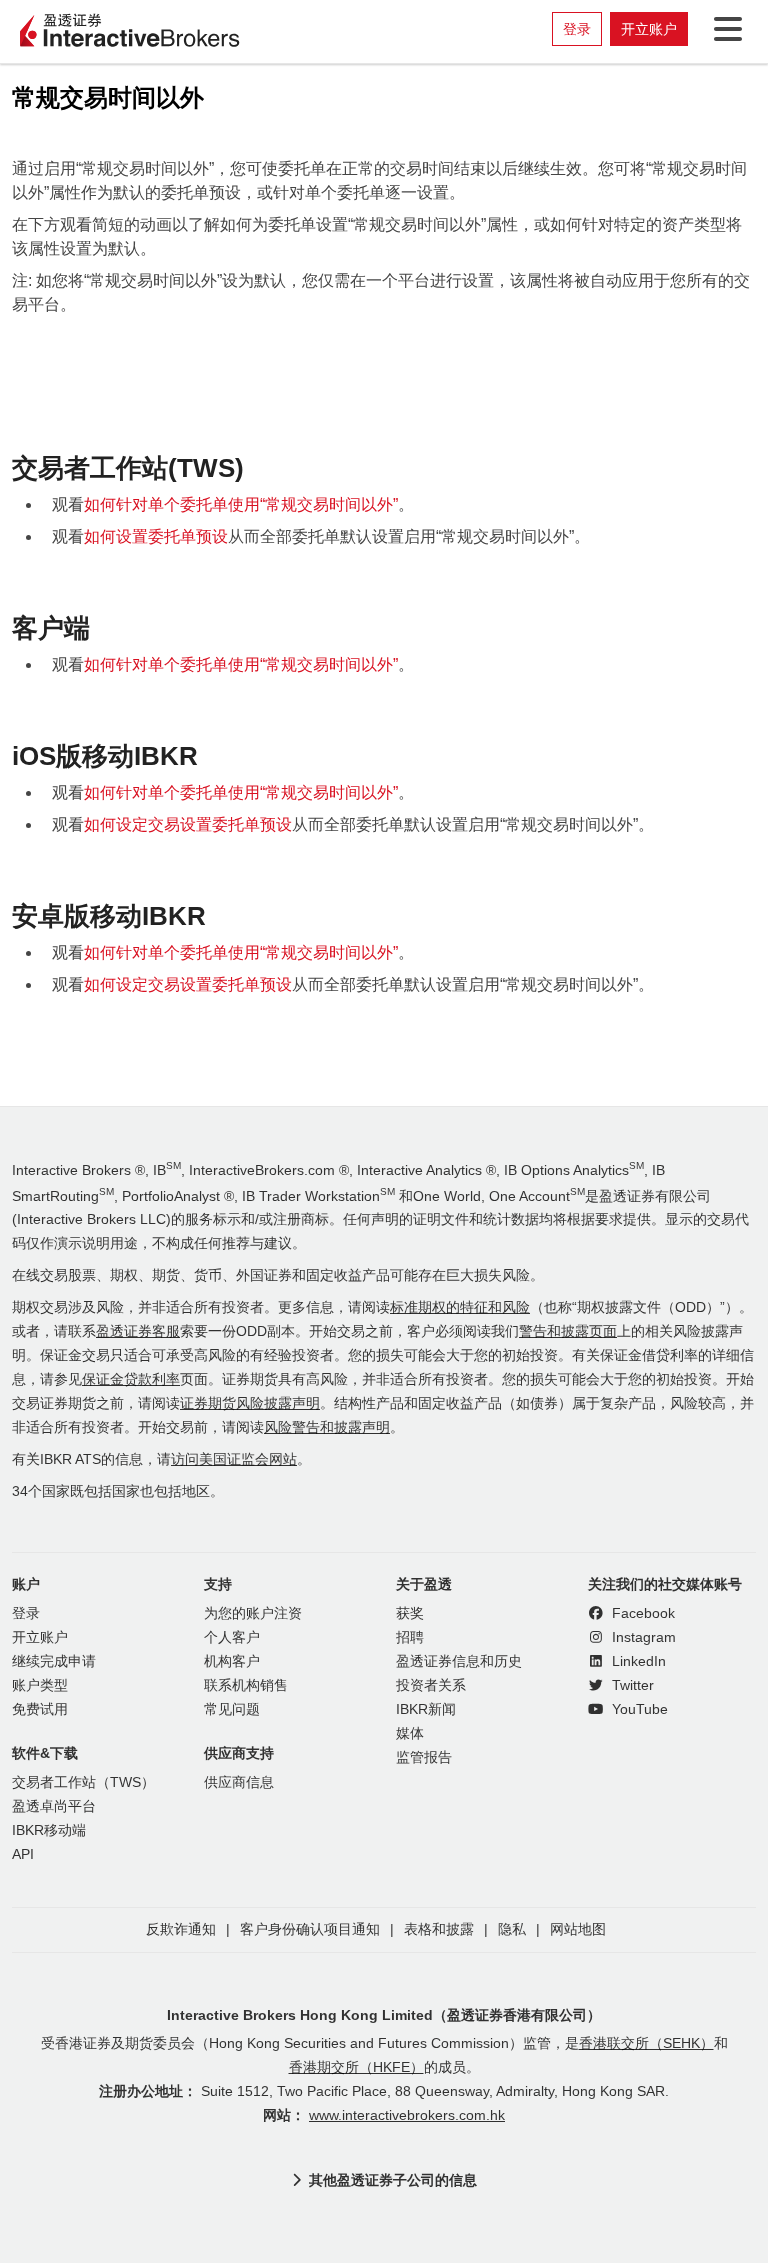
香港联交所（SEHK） (646, 2043)
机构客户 (232, 1661)
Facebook (641, 1613)
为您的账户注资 (253, 1613)
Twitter (631, 1685)
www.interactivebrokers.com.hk (407, 2115)
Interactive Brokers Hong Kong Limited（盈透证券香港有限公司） (384, 2015)
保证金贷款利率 (131, 1379)
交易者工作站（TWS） (83, 1782)
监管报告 (424, 1757)
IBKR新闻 (426, 1709)
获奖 (410, 1613)
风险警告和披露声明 (327, 1427)
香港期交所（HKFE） (356, 2067)
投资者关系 (431, 1685)
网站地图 (578, 1929)
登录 (577, 29)
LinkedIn (637, 1661)
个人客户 (232, 1637)
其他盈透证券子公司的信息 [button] (393, 2180)
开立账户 (649, 29)
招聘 (410, 1637)
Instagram (642, 1637)
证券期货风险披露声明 (250, 1403)
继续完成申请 (54, 1661)
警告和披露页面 (568, 1331)
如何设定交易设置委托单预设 (188, 824)
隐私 (512, 1929)
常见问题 (232, 1709)
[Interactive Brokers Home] (130, 32)
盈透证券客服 (138, 1331)
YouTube (638, 1709)
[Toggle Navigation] (724, 29)
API (23, 1854)
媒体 (410, 1733)
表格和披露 (439, 1929)
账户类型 (40, 1685)
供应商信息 (239, 1782)
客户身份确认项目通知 (310, 1929)
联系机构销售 (246, 1685)
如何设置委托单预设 (156, 536)
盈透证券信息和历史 (459, 1661)
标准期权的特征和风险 (460, 1307)
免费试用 (40, 1709)
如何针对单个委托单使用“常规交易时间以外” (241, 504)
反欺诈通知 (181, 1929)
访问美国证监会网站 (234, 1459)
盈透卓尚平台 (54, 1806)
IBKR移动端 (49, 1830)
